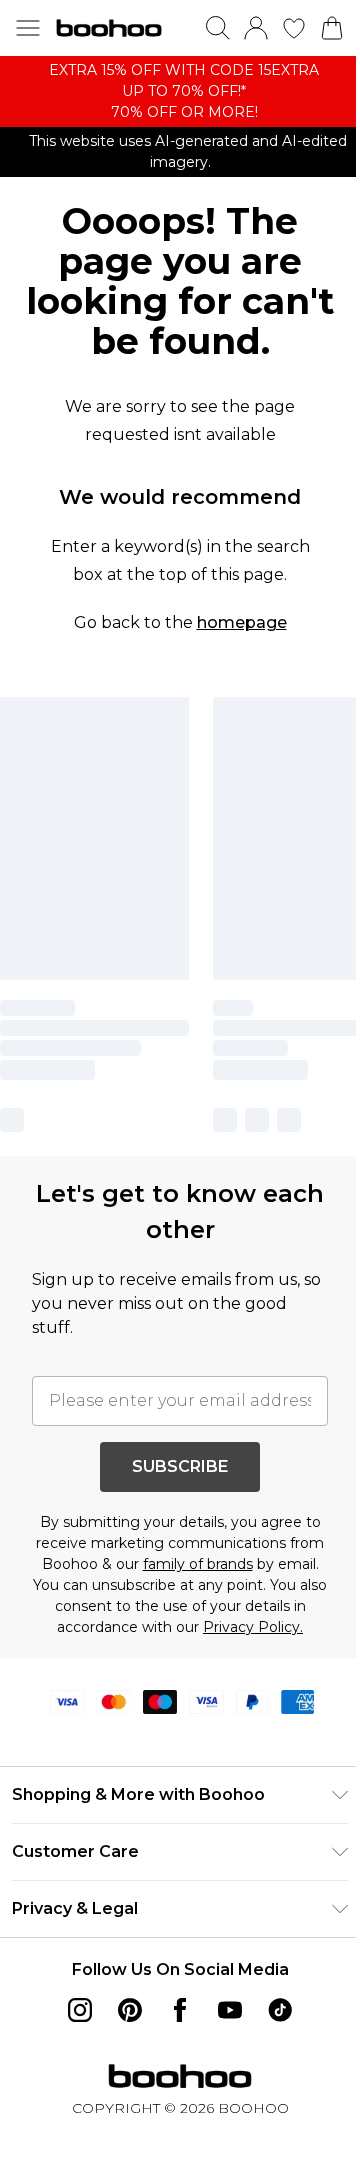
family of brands (198, 1564)
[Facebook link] (180, 2010)
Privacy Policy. (253, 1627)
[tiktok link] (280, 2010)
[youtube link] (230, 2010)
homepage (242, 622)
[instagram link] (80, 2010)
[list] (180, 91)
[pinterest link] (130, 2010)
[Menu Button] (28, 28)
